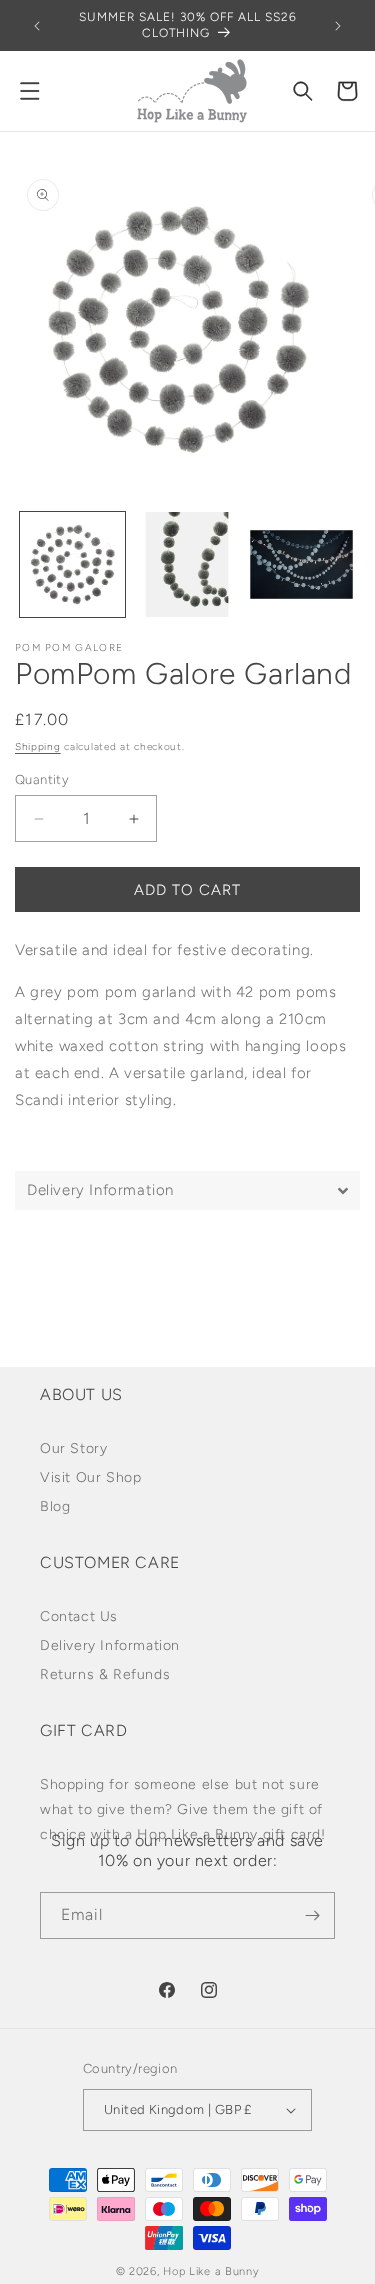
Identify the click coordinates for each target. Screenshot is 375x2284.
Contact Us (79, 1616)
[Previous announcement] (37, 26)
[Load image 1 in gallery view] (72, 564)
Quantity (42, 779)
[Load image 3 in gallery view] (301, 564)
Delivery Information (110, 1645)
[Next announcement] (338, 26)
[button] (30, 91)
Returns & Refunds (105, 1674)
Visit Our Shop (90, 1477)
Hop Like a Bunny (211, 2271)
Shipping (38, 746)
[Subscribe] (312, 1915)
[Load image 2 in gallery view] (187, 564)
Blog (55, 1506)
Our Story (73, 1448)
